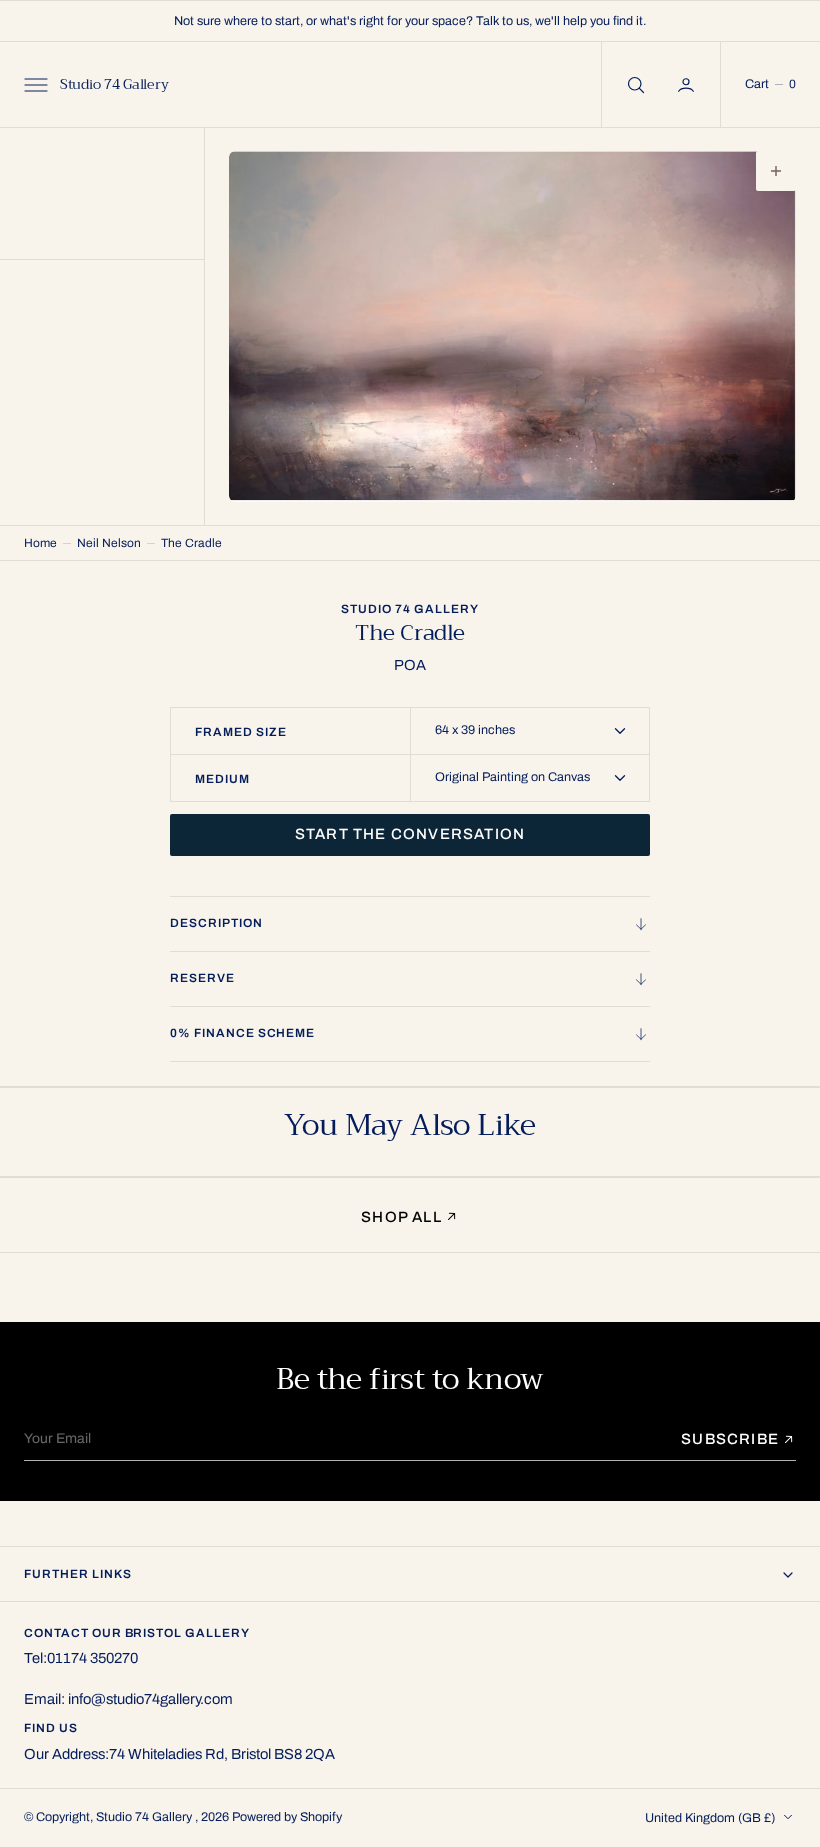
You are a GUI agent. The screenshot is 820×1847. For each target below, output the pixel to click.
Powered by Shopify (287, 1817)
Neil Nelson (109, 543)
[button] (34, 85)
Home (40, 543)
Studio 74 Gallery (145, 1817)
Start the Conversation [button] (410, 834)
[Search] (634, 84)
